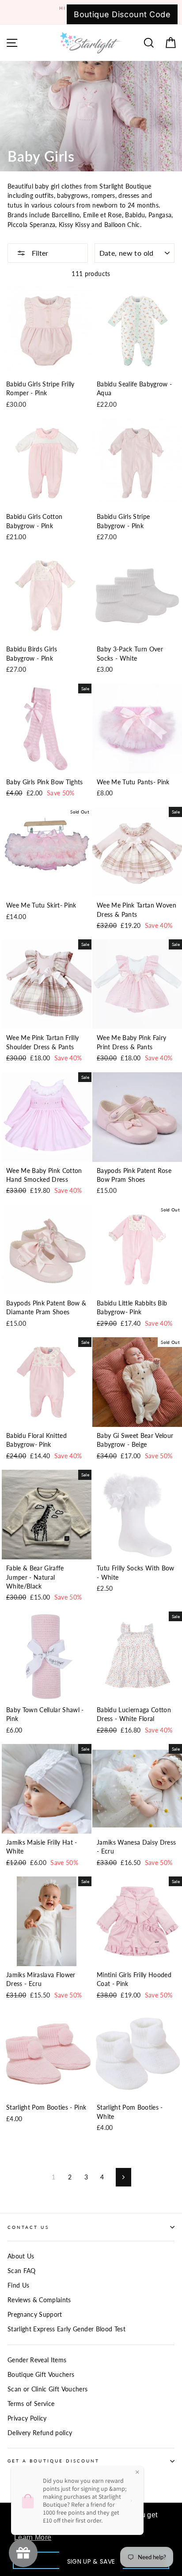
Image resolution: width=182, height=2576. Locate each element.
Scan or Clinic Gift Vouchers (48, 2389)
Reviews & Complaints (39, 2300)
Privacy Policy (27, 2418)
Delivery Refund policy (40, 2433)
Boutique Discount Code (122, 14)
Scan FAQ (22, 2271)
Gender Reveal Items (37, 2360)
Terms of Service (31, 2404)
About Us (21, 2256)
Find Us (18, 2285)
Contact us (28, 2227)
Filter (39, 253)
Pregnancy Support (35, 2315)
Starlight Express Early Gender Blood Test (66, 2329)
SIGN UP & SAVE (91, 2561)
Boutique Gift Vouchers (41, 2375)
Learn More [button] (33, 2537)
